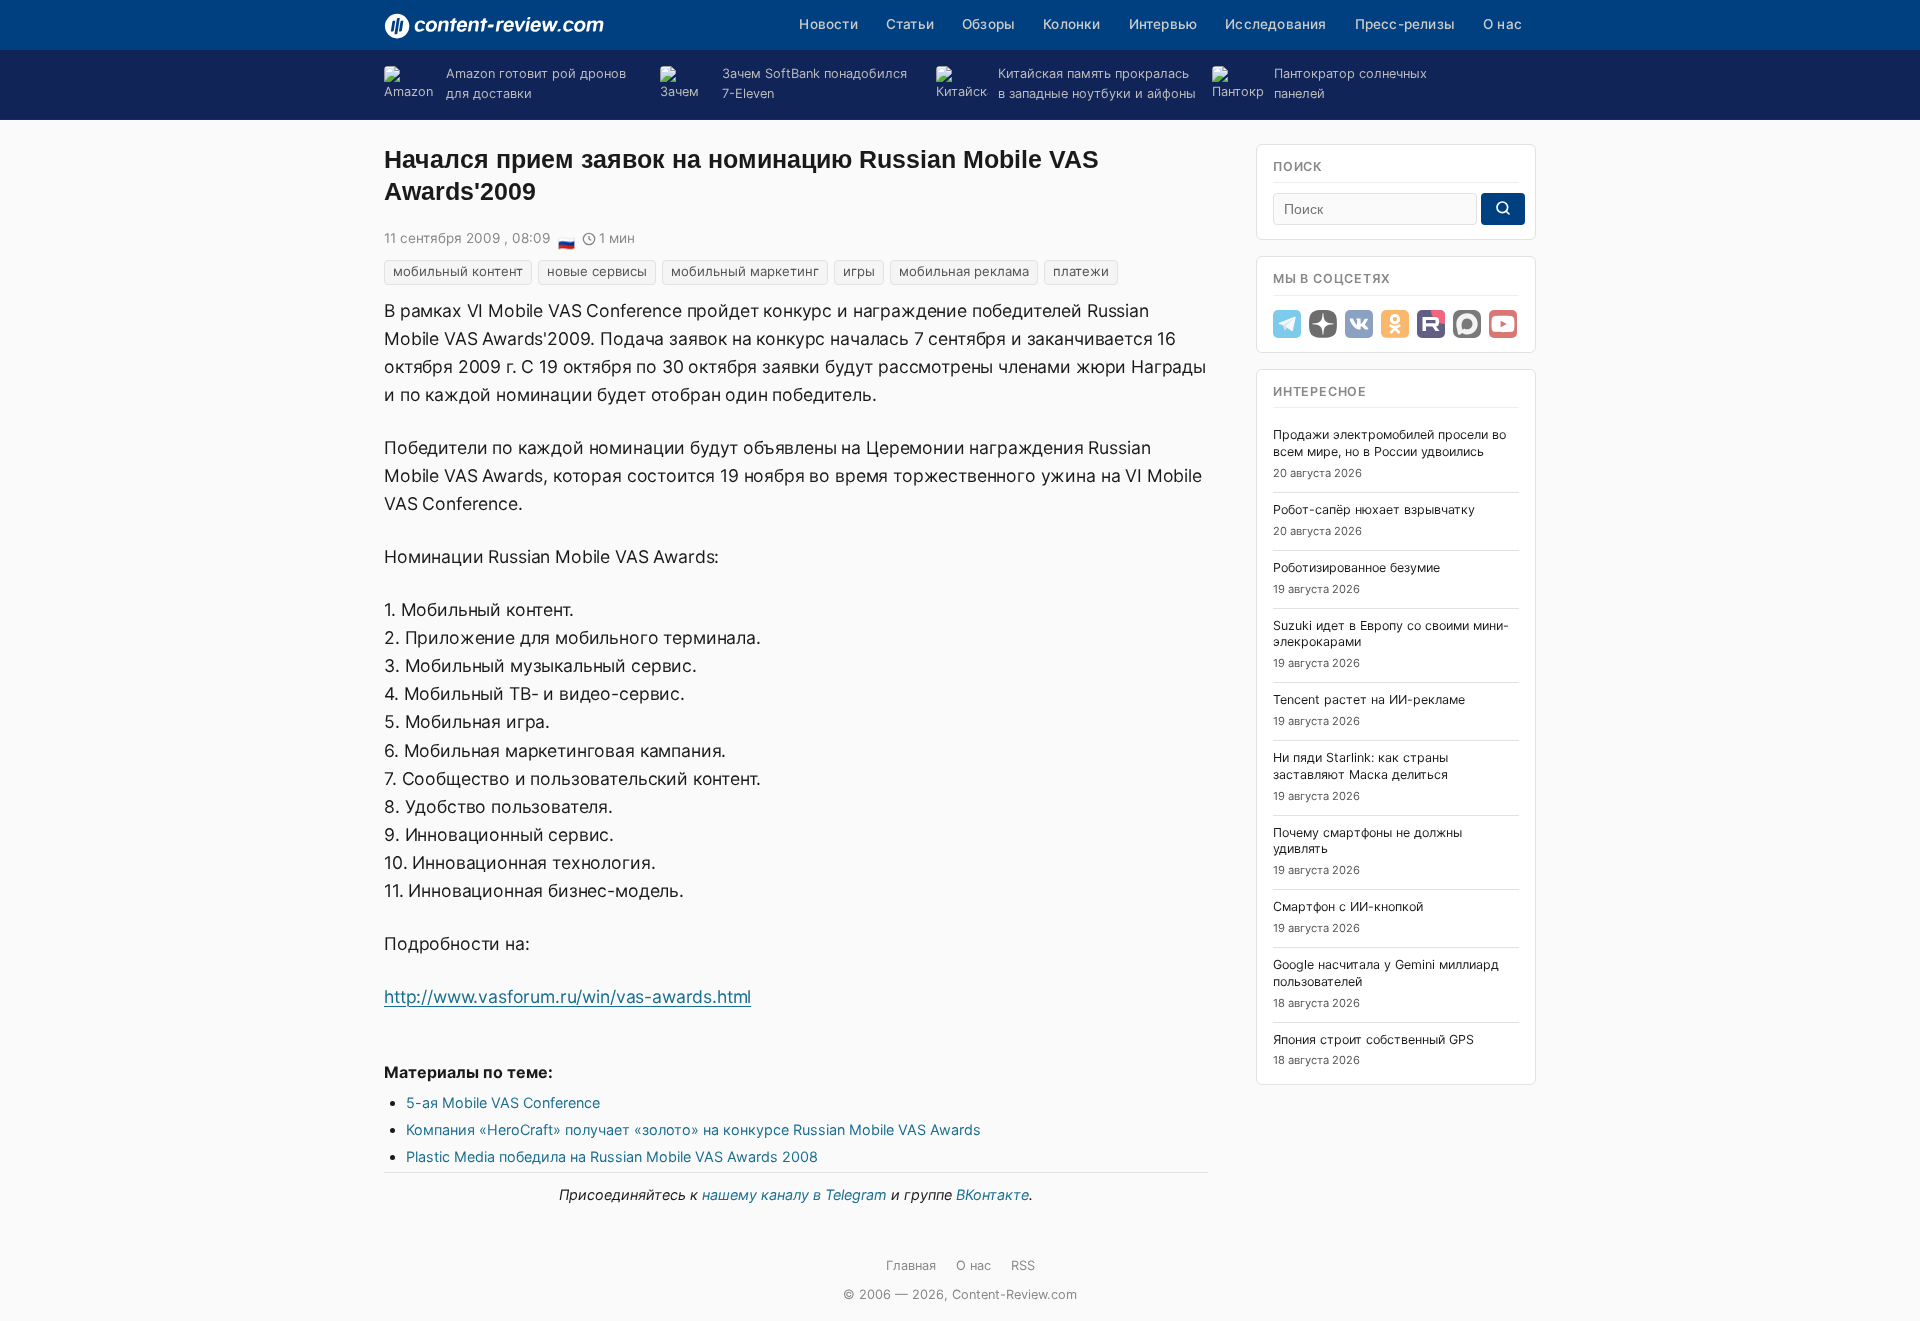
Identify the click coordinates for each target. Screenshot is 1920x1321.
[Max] (1467, 324)
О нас (1502, 24)
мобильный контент (458, 271)
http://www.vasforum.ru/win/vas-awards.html (567, 996)
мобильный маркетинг (745, 271)
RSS (1023, 1265)
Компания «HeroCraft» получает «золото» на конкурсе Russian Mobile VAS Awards (693, 1129)
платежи (1081, 271)
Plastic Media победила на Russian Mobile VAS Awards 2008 (612, 1156)
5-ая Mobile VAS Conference (503, 1102)
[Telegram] (1287, 324)
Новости (828, 24)
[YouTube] (1503, 324)
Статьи (910, 24)
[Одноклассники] (1395, 324)
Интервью (1163, 24)
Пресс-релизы (1405, 24)
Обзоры (988, 24)
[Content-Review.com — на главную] (494, 26)
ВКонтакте (992, 1194)
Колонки (1071, 24)
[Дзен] (1323, 324)
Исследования (1275, 24)
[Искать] (1503, 209)
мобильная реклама (964, 271)
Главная (911, 1265)
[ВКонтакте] (1359, 324)
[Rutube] (1431, 324)
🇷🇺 (566, 240)
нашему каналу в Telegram (794, 1194)
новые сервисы (597, 271)
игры (859, 271)
